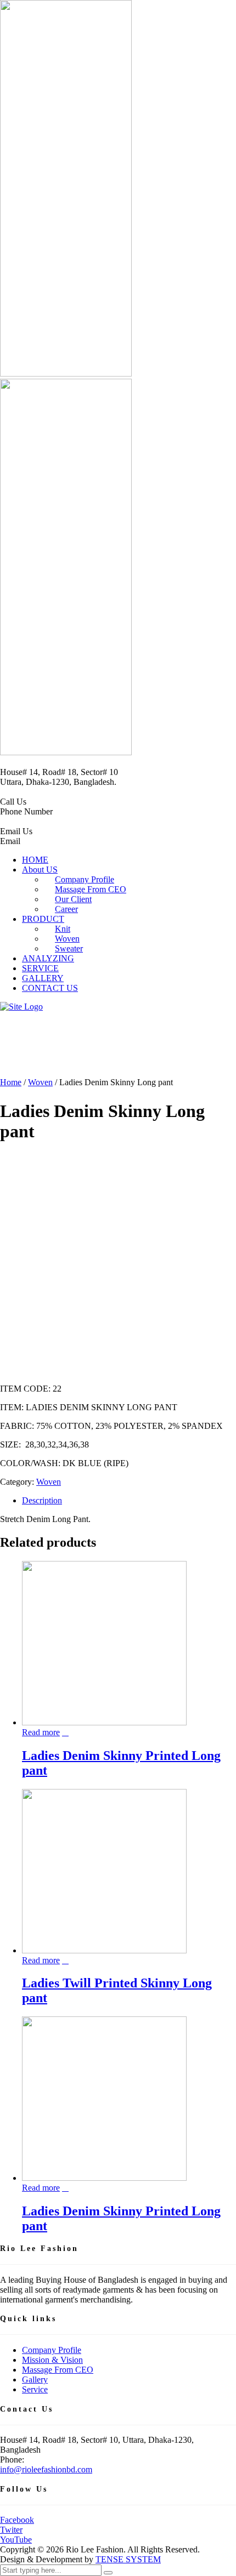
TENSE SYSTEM (128, 2559)
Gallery (35, 2380)
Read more (41, 1732)
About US (40, 870)
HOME (35, 860)
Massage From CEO (58, 2370)
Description (42, 1500)
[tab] (129, 1501)
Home (11, 1082)
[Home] (21, 1007)
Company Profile (52, 2350)
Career (66, 909)
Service (35, 2389)
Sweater (69, 948)
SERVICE (40, 968)
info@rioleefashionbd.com (46, 2469)
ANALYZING (48, 958)
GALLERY (43, 978)
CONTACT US (50, 988)
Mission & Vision (52, 2360)
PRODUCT (43, 919)
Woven (40, 1082)
